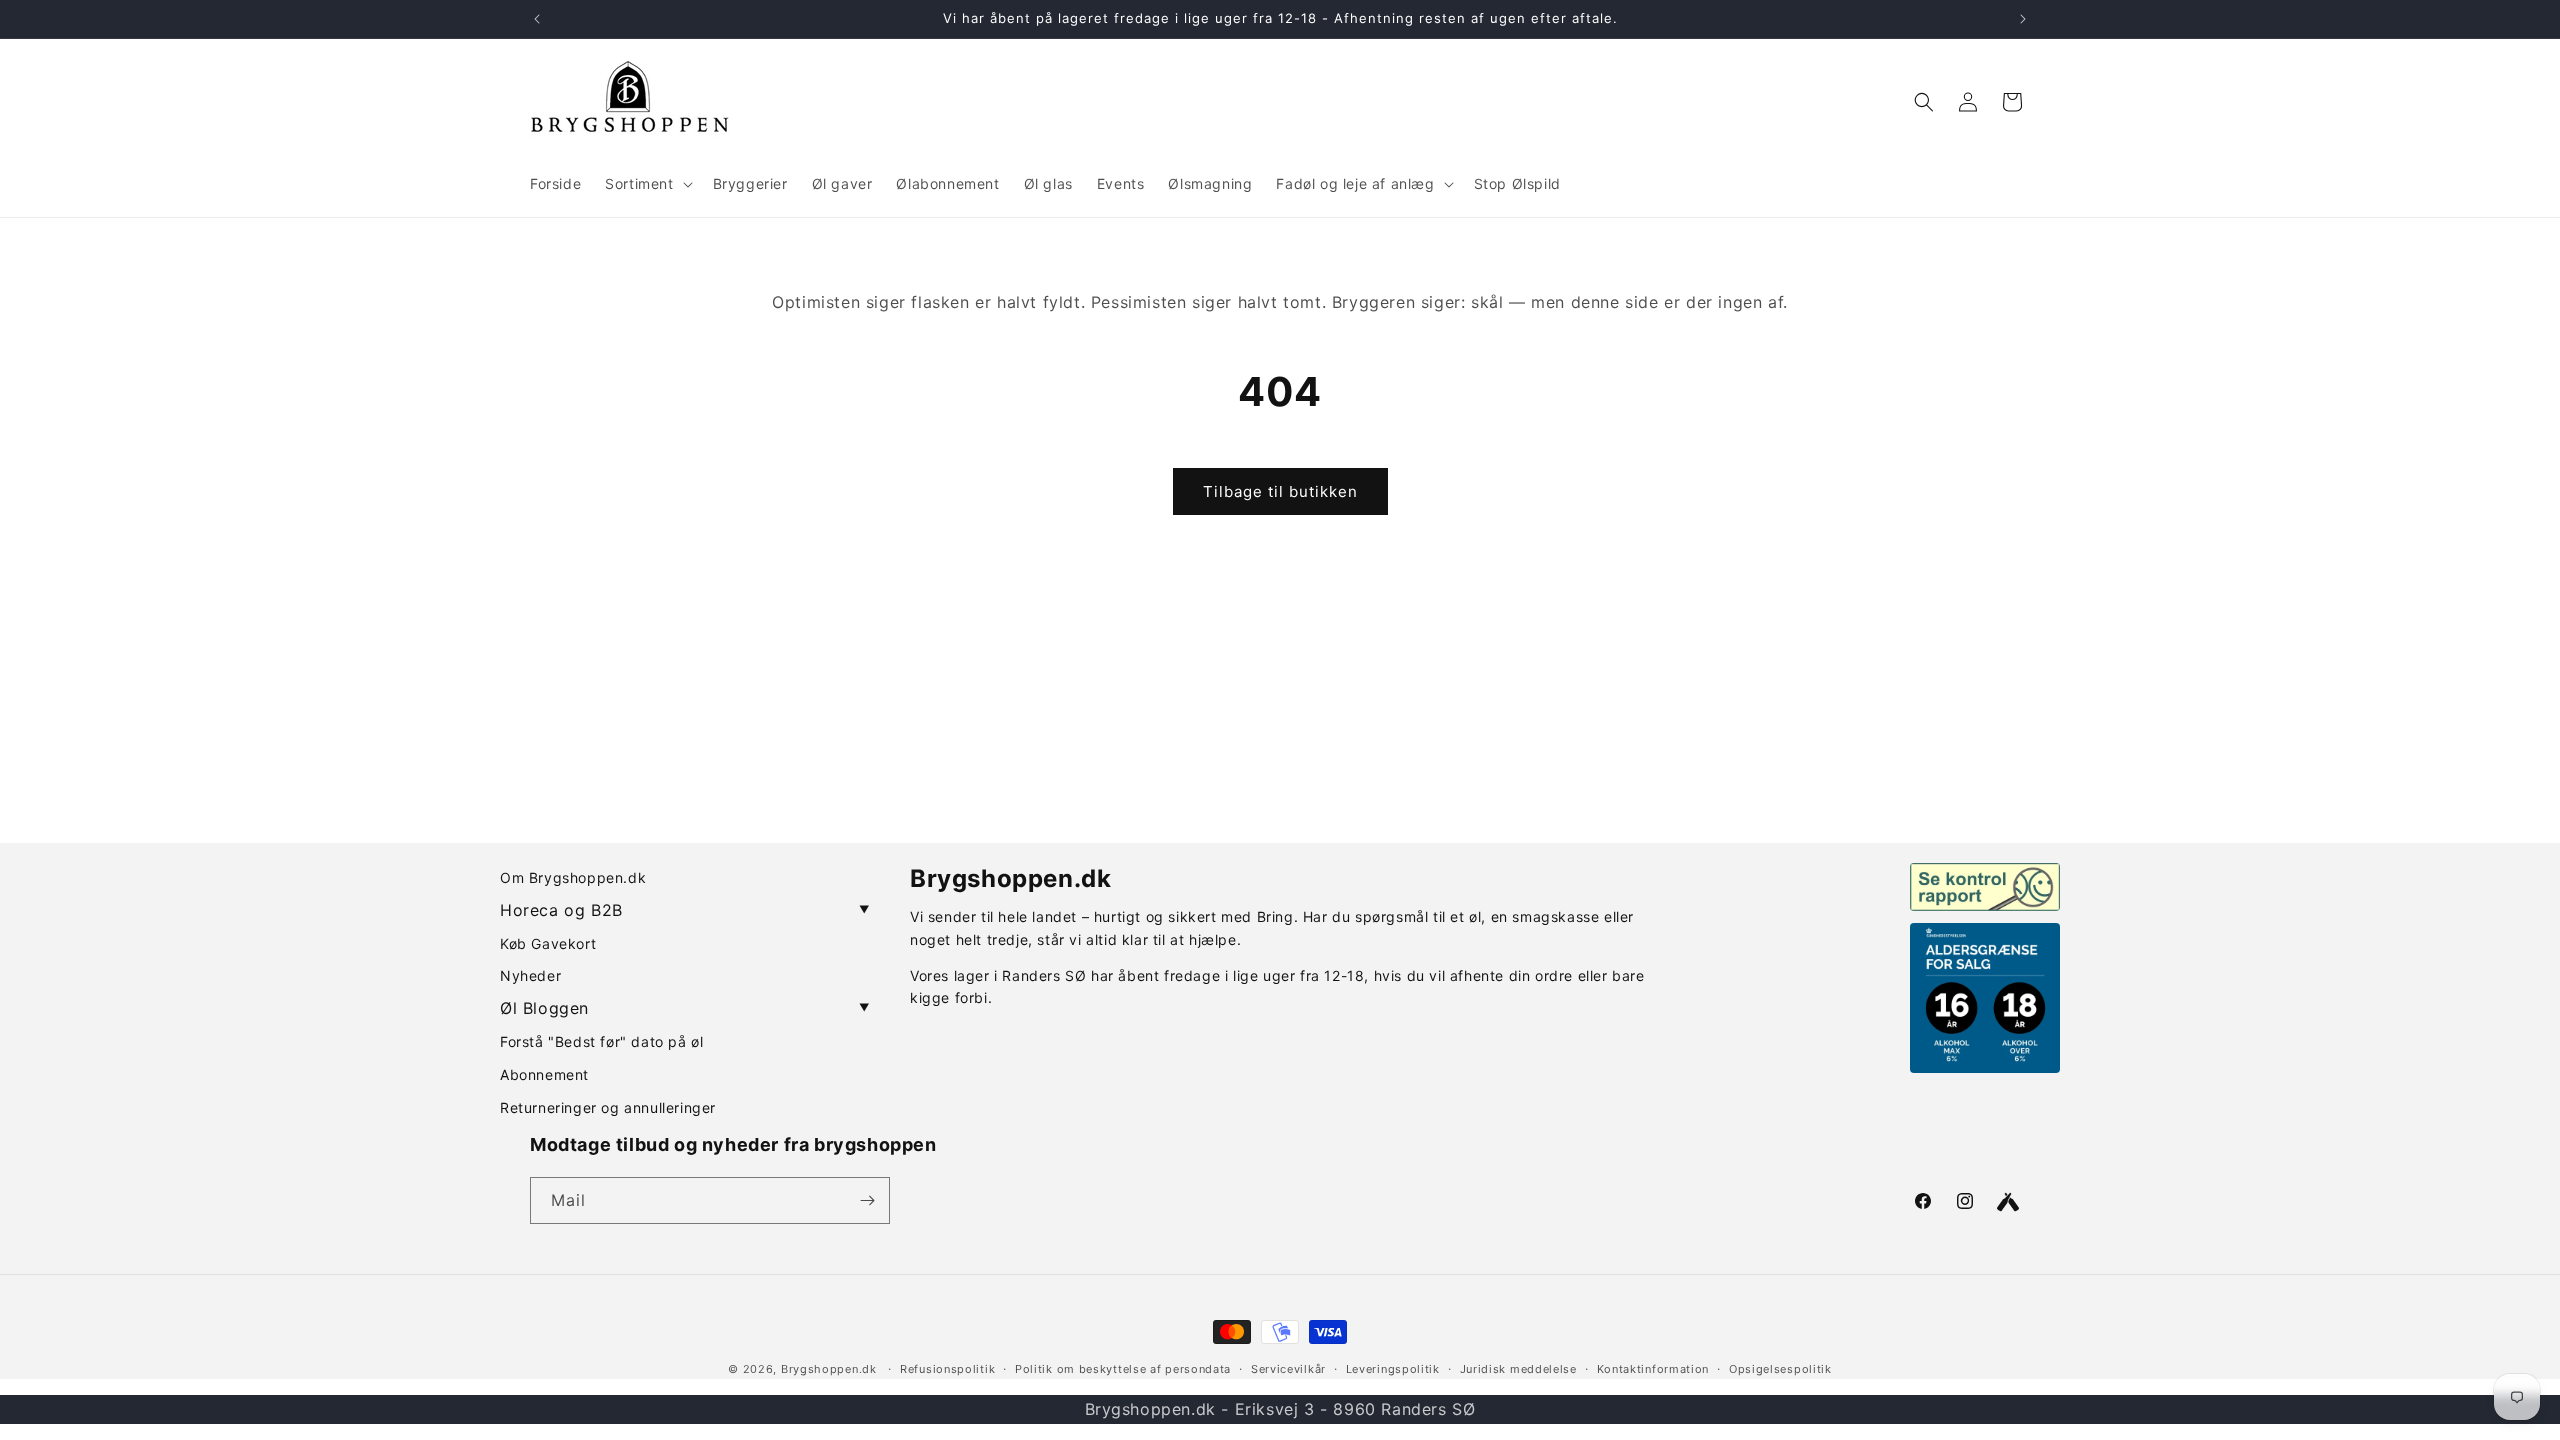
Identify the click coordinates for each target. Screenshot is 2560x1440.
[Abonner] (867, 1200)
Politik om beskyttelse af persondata (1123, 1369)
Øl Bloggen (685, 1008)
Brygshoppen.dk (829, 1369)
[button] (646, 184)
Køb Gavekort (548, 943)
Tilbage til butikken (1280, 491)
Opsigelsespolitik (1780, 1369)
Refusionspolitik (947, 1369)
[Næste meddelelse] (2023, 19)
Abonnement (544, 1074)
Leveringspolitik (1393, 1369)
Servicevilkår (1288, 1369)
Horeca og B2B (685, 910)
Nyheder (530, 975)
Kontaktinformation (1653, 1369)
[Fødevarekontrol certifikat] (1985, 887)
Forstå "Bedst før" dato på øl (601, 1041)
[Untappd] (2008, 1202)
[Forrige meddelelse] (537, 19)
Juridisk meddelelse (1518, 1369)
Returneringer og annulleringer (608, 1107)
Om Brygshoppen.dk (573, 877)
